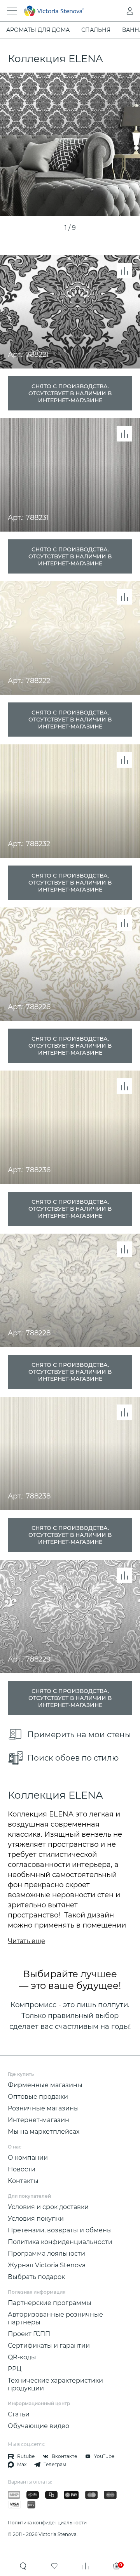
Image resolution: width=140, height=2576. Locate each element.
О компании (28, 2158)
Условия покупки (36, 2219)
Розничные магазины (43, 2108)
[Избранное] (54, 2566)
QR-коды (22, 2357)
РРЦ (15, 2369)
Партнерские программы (50, 2303)
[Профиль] (114, 11)
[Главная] (59, 11)
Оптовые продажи (38, 2097)
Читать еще (26, 1941)
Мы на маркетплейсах (44, 2132)
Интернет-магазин (38, 2120)
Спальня (96, 30)
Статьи (19, 2414)
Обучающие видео (38, 2426)
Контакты (23, 2181)
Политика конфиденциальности (60, 2242)
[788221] (70, 144)
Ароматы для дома (38, 30)
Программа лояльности (46, 2254)
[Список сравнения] (86, 2566)
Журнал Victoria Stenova (47, 2265)
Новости (22, 2169)
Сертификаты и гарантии (49, 2346)
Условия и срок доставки (48, 2207)
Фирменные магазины (45, 2085)
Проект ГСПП (29, 2334)
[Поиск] (23, 2566)
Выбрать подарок (36, 2277)
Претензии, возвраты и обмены (60, 2230)
